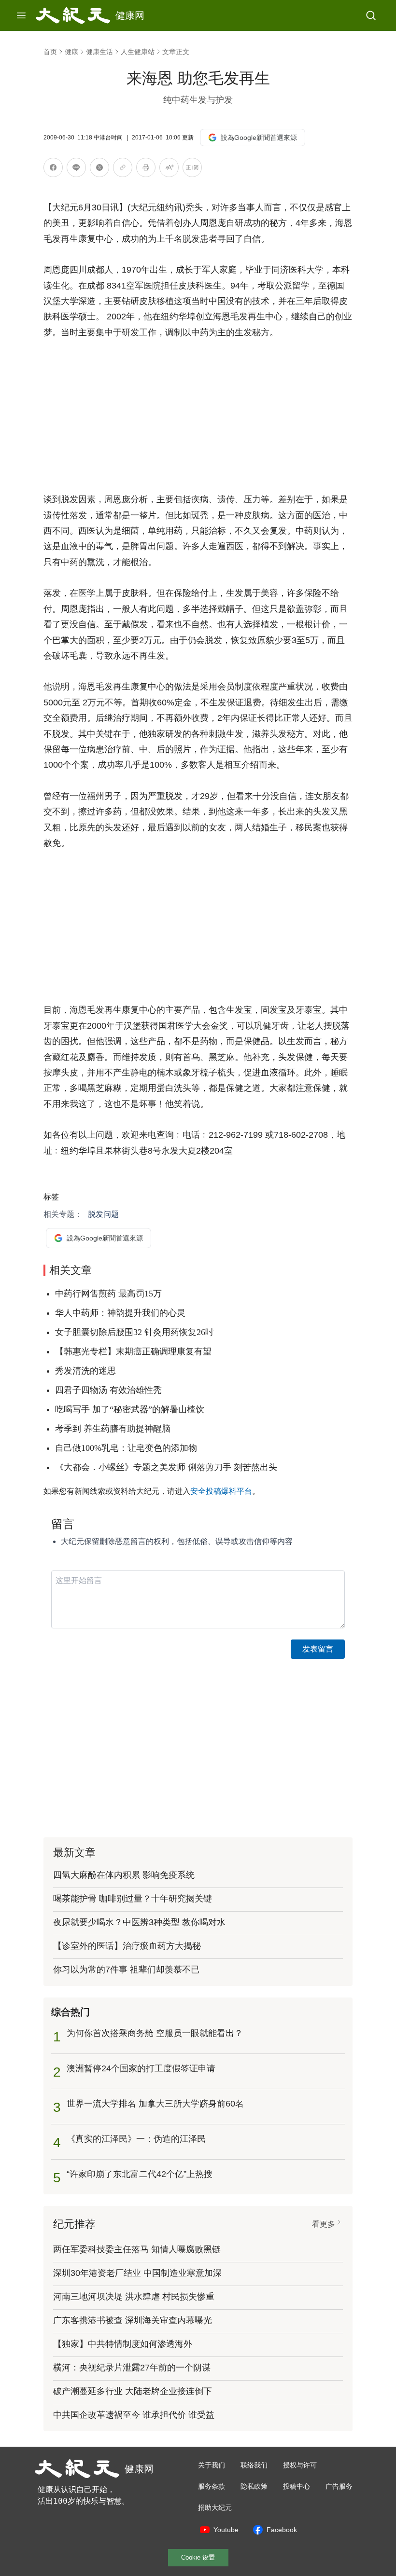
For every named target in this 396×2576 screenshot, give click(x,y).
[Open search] (371, 15)
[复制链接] (123, 167)
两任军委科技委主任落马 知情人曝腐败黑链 (137, 2249)
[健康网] (73, 15)
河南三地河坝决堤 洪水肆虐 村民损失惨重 (134, 2297)
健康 (71, 52)
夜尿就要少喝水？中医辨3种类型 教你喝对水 (139, 1922)
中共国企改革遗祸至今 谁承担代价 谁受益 (134, 2415)
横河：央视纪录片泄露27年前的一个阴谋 (132, 2368)
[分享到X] (99, 169)
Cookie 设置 (198, 2557)
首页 (50, 52)
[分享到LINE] (76, 169)
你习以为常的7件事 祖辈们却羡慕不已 (126, 1970)
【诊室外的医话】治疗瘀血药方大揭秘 (127, 1946)
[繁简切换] (192, 169)
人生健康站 (138, 52)
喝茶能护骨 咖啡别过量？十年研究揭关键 (133, 1899)
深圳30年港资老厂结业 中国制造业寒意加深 (137, 2273)
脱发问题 (103, 1214)
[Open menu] (21, 15)
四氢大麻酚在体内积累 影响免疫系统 (124, 1875)
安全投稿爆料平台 (221, 1491)
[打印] (146, 169)
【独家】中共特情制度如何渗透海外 (123, 2344)
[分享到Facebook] (53, 169)
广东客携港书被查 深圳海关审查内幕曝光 (133, 2320)
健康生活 (99, 52)
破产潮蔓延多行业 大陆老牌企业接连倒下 (133, 2391)
